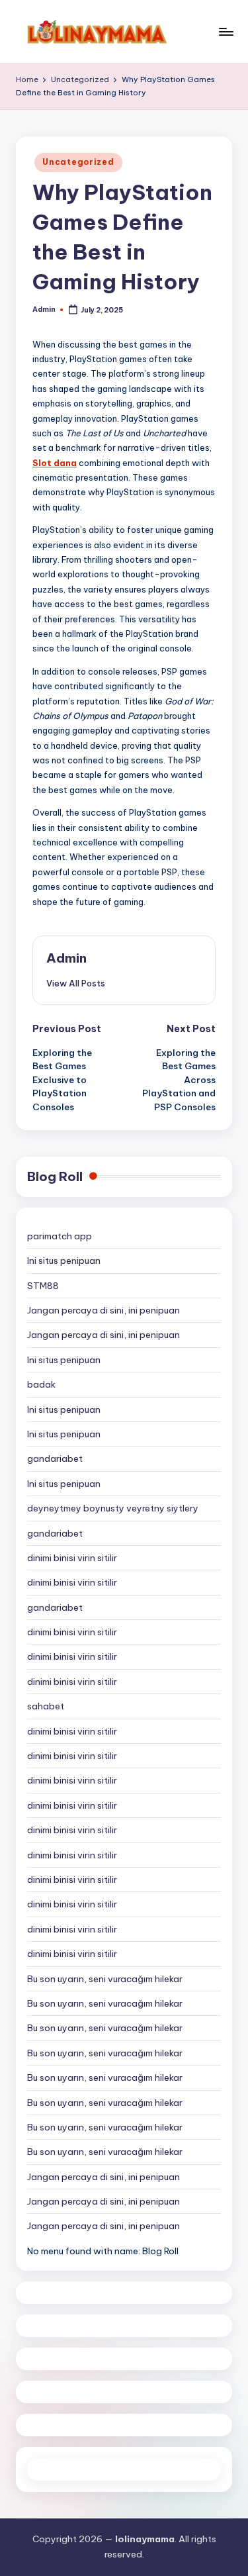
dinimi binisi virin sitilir (72, 1558)
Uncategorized (78, 162)
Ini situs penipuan (64, 1261)
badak (41, 1384)
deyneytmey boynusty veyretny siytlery (113, 1508)
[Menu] (226, 31)
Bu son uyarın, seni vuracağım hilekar (105, 1979)
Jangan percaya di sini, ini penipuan (103, 1310)
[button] (76, 983)
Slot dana (55, 463)
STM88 (43, 1286)
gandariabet (55, 1458)
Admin (66, 958)
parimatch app (60, 1236)
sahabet (46, 1706)
